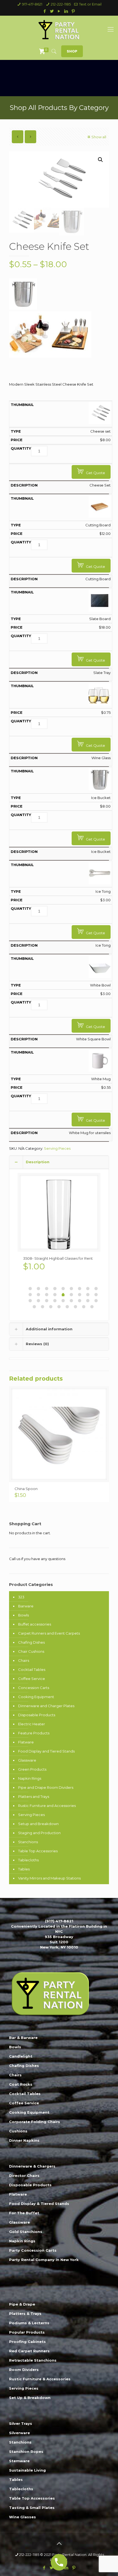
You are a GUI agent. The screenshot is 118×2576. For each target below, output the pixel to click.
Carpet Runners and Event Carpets (49, 1633)
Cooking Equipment (36, 1697)
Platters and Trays (34, 1796)
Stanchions (28, 1842)
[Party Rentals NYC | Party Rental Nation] (59, 29)
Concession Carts (34, 1688)
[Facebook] (45, 11)
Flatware (26, 1742)
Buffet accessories (35, 1624)
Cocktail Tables (32, 1670)
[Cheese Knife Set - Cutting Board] (100, 516)
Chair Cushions (31, 1651)
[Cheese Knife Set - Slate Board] (100, 610)
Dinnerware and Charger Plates (46, 1706)
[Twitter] (52, 11)
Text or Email (90, 4)
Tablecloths (28, 1860)
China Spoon (26, 1489)
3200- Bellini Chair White (45, 1258)
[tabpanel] (59, 1224)
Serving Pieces (57, 1148)
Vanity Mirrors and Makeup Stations (49, 1878)
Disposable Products (37, 1715)
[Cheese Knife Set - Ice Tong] (100, 883)
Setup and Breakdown (38, 1824)
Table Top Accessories (38, 1851)
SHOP (72, 51)
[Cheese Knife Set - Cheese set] (100, 423)
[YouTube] (59, 11)
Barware (26, 1606)
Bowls (23, 1615)
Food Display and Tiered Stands (46, 1751)
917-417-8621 (32, 4)
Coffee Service (32, 1679)
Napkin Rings (30, 1778)
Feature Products (34, 1733)
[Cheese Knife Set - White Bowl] (100, 977)
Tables (24, 1869)
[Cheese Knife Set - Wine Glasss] (100, 704)
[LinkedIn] (66, 11)
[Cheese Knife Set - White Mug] (100, 1070)
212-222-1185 (61, 4)
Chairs (24, 1660)
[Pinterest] (73, 11)
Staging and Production (39, 1833)
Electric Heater (32, 1724)
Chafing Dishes (31, 1642)
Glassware (27, 1760)
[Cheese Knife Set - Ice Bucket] (100, 789)
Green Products (32, 1769)
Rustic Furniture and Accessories (47, 1806)
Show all (99, 137)
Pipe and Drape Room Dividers (46, 1787)
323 (21, 1597)
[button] (100, 160)
